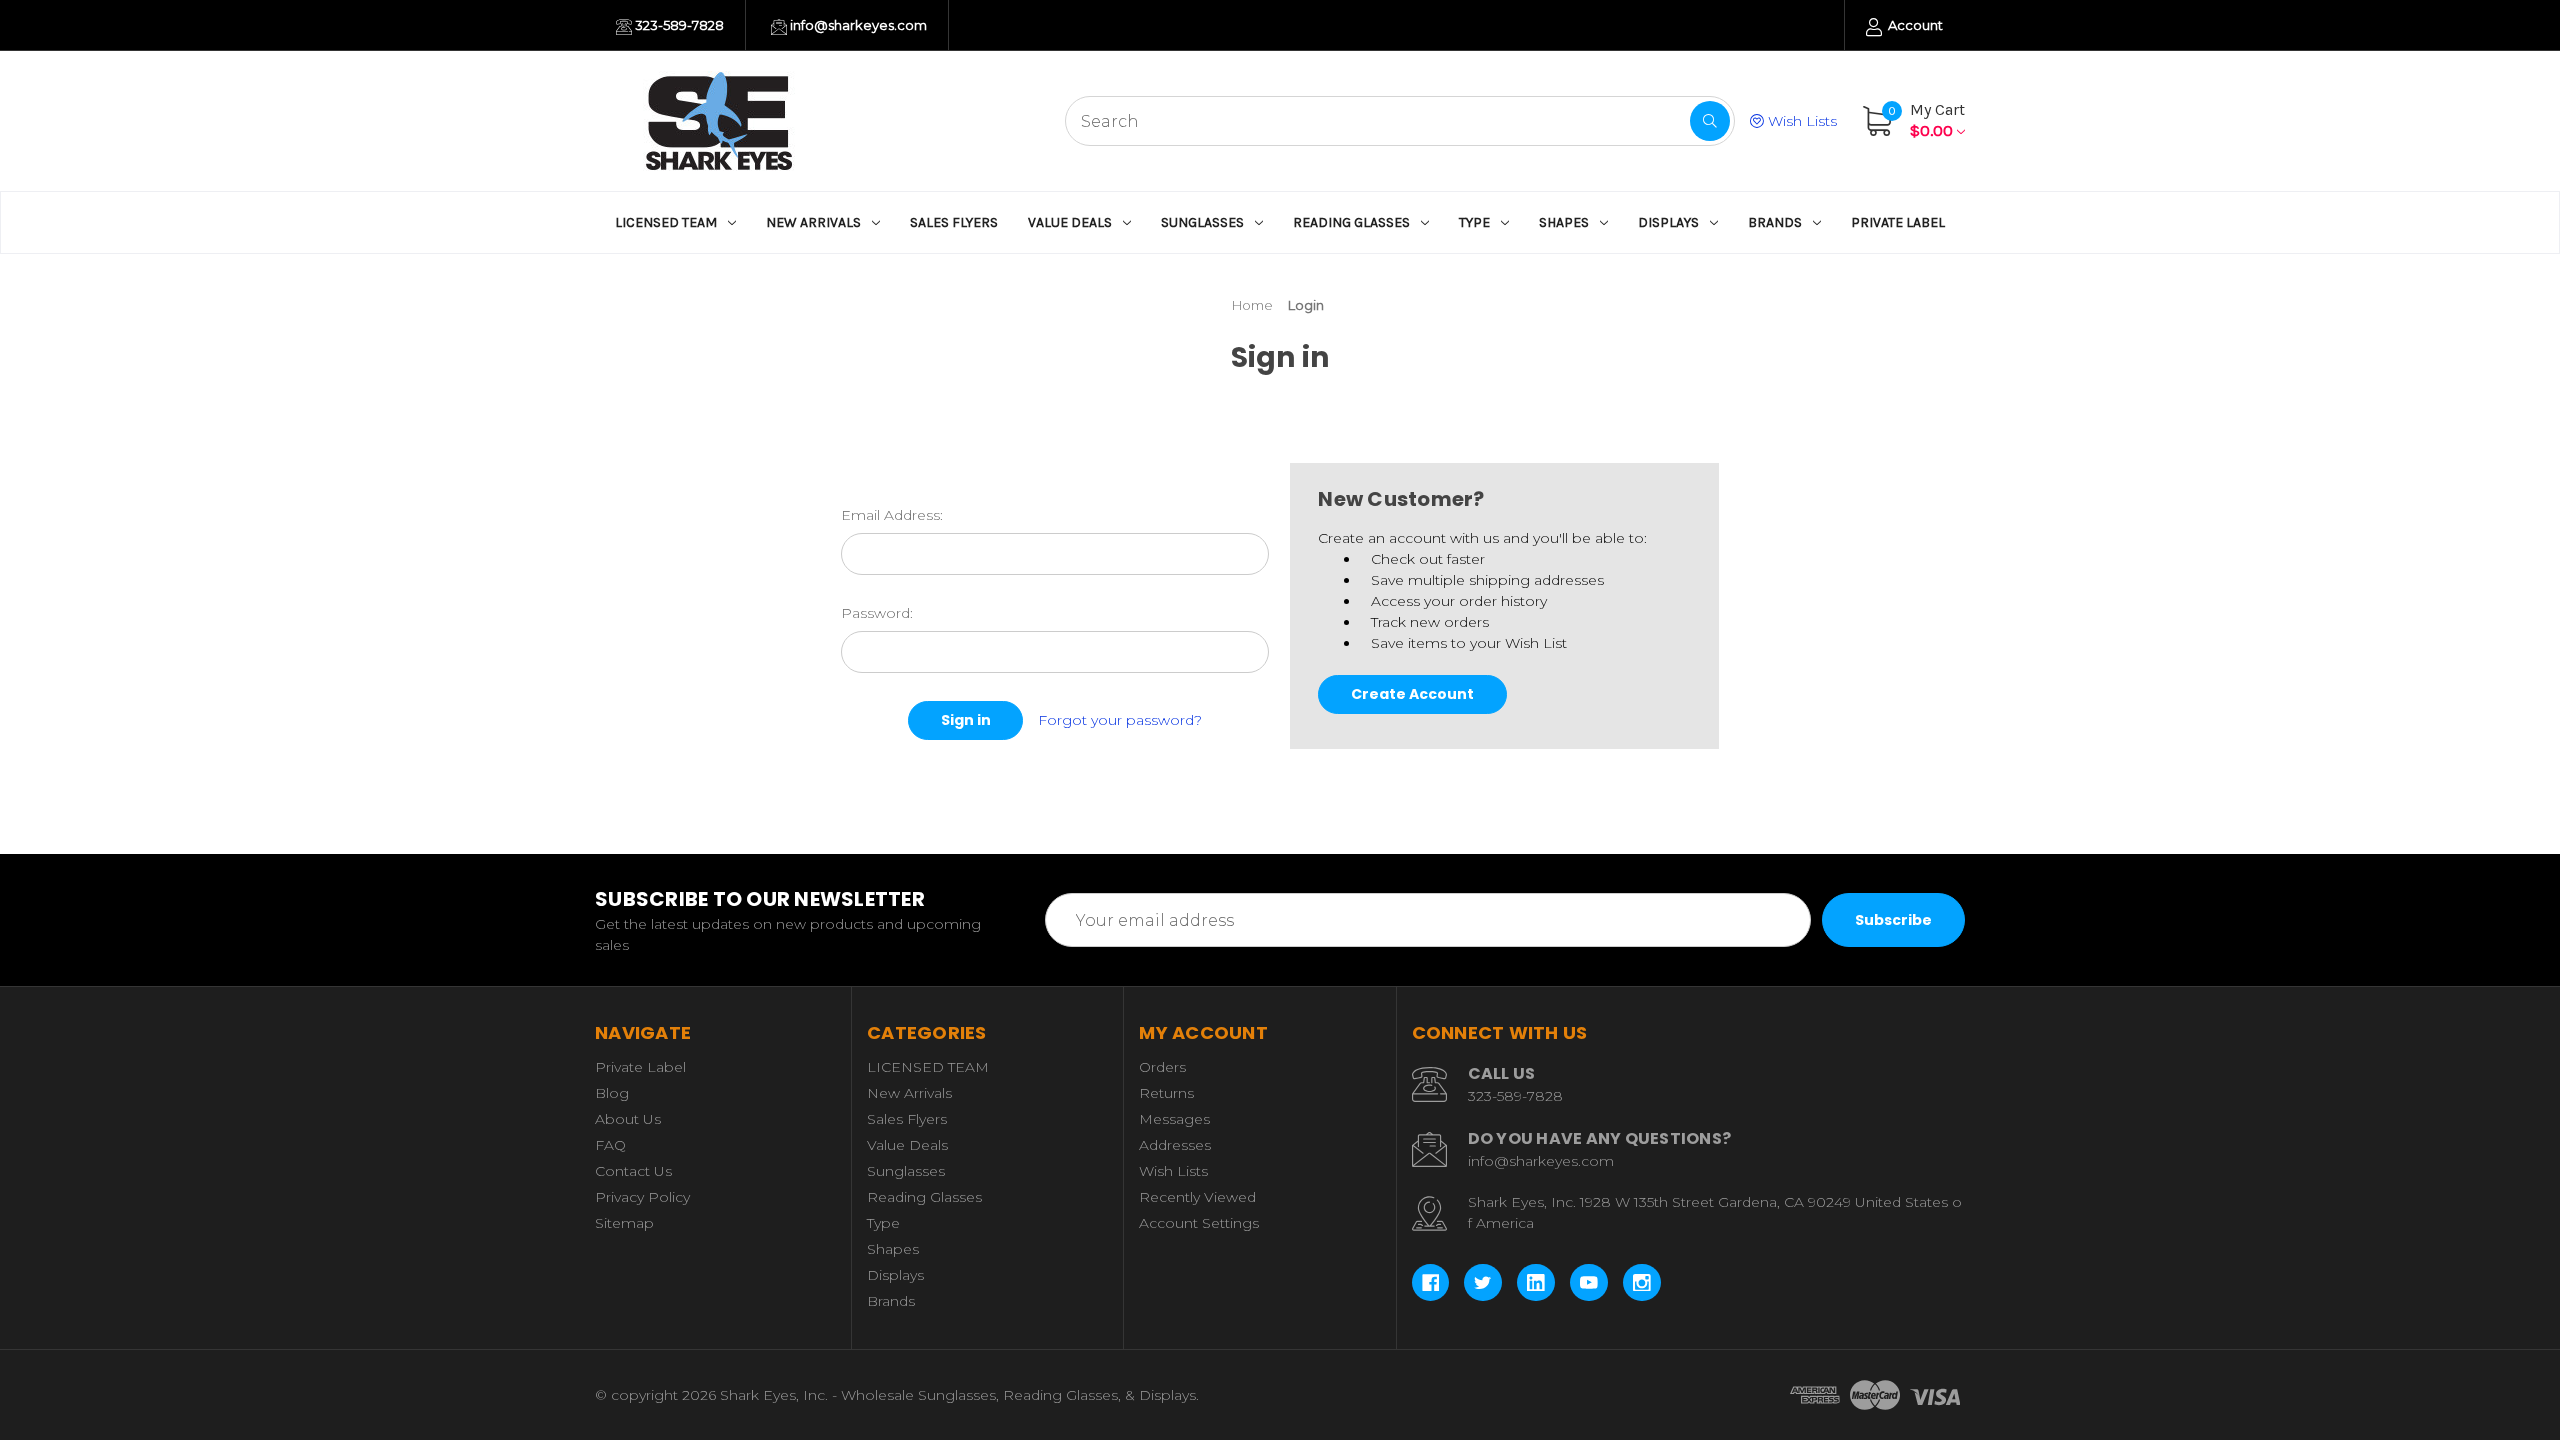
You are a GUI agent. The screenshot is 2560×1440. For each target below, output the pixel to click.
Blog (612, 1093)
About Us (628, 1119)
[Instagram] (1642, 1283)
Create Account (1412, 694)
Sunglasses (1202, 222)
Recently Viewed (1197, 1197)
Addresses (1175, 1145)
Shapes (1564, 222)
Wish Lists (1800, 121)
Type (1474, 222)
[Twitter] (1483, 1283)
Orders (1162, 1067)
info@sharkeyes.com (857, 25)
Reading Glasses (1351, 222)
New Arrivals (813, 222)
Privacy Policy (642, 1197)
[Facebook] (1431, 1283)
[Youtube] (1589, 1283)
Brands (1775, 222)
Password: (877, 613)
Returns (1166, 1093)
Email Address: (892, 515)
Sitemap (624, 1223)
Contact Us (633, 1171)
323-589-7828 (678, 25)
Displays (1668, 222)
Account (1914, 25)
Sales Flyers (954, 222)
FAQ (610, 1145)
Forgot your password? (1120, 720)
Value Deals (1070, 222)
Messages (1174, 1119)
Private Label (1898, 222)
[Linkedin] (1536, 1283)
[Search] (1710, 121)
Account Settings (1199, 1223)
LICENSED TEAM (666, 222)
